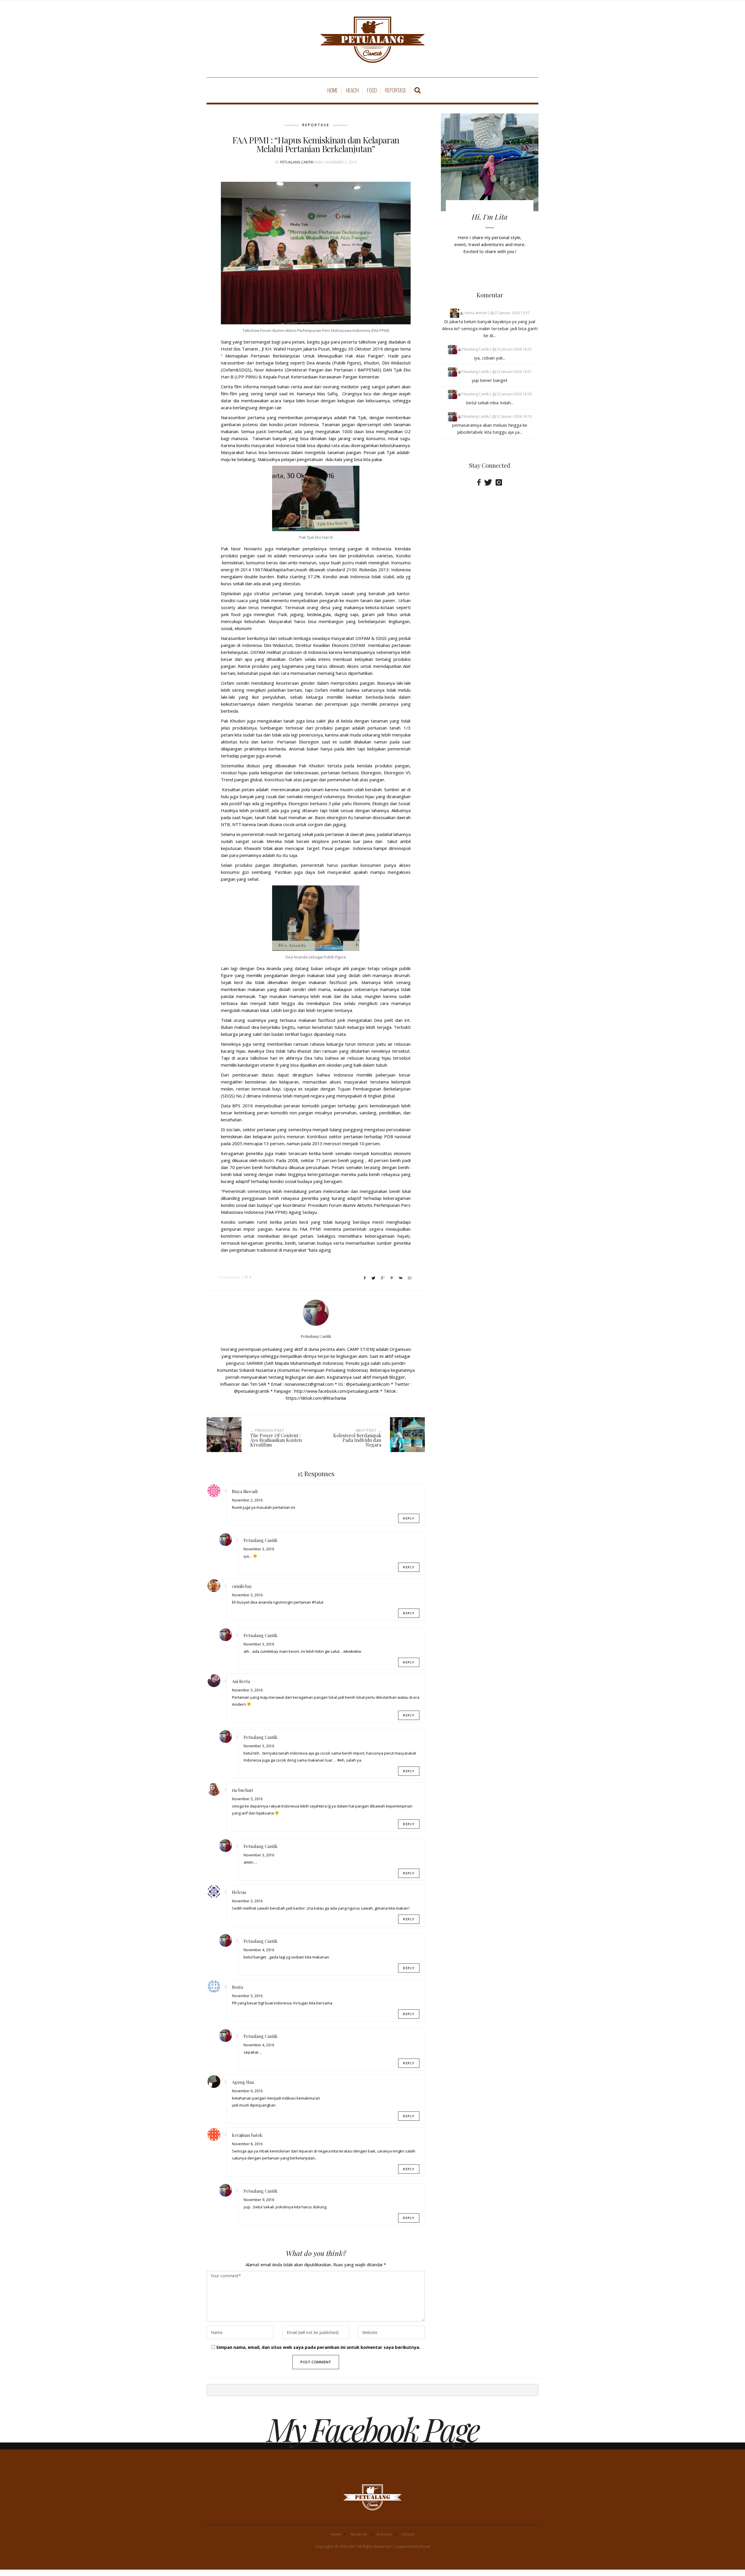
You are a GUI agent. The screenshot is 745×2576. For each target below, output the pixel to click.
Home (333, 90)
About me (359, 2534)
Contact (408, 2534)
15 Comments (229, 1277)
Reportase (396, 90)
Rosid (425, 2546)
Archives (384, 2534)
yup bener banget (490, 380)
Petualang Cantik (297, 162)
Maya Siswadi (245, 1491)
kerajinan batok (247, 2135)
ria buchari (242, 1790)
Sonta (237, 1987)
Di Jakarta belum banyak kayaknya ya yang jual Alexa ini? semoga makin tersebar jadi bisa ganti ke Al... (490, 328)
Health (352, 90)
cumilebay (242, 1586)
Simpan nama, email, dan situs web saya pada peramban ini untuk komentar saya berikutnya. (318, 2347)
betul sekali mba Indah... (490, 403)
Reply (409, 1518)
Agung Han (243, 2082)
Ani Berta (241, 1681)
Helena (239, 1892)
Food (372, 90)
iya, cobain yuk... (490, 358)
